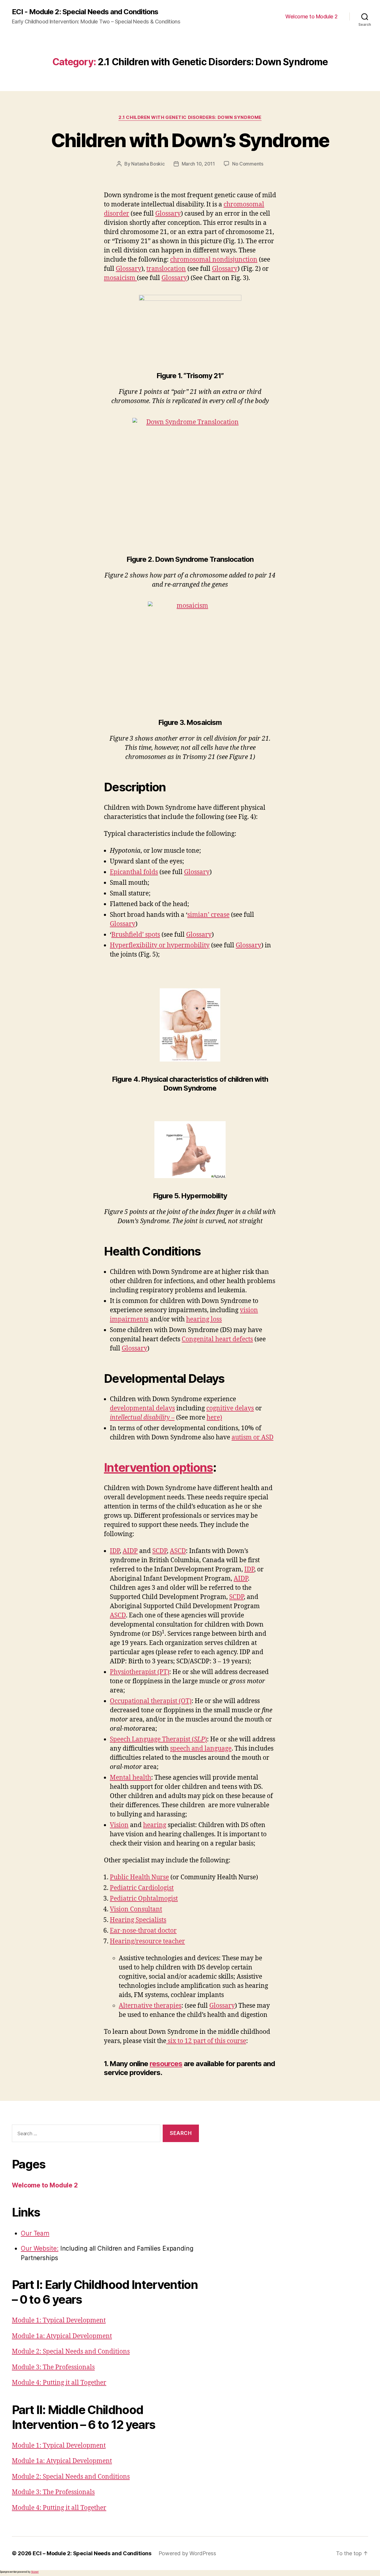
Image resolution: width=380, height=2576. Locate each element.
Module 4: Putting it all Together (59, 2383)
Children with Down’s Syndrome (190, 140)
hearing (155, 1825)
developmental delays (142, 1408)
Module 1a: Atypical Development (62, 2336)
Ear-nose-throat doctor (143, 1931)
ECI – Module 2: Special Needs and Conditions (92, 2553)
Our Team (35, 2233)
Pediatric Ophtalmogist (144, 1899)
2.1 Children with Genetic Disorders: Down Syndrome (190, 117)
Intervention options (158, 1467)
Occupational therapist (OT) (151, 1701)
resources (166, 2064)
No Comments (248, 164)
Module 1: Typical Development (59, 2320)
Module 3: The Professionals (53, 2367)
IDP (115, 1551)
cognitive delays (230, 1408)
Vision (119, 1825)
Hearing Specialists (138, 1920)
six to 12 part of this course (206, 2041)
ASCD (178, 1551)
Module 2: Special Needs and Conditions (71, 2352)
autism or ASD (252, 1437)
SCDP (160, 1551)
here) (214, 1418)
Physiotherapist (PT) (140, 1672)
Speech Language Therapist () (158, 1739)
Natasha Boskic (148, 164)
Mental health (130, 1778)
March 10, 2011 (198, 164)
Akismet (35, 2572)
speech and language (201, 1749)
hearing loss (204, 1319)
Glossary (168, 214)
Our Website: (40, 2248)
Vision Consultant (136, 1909)
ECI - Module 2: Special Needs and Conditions (85, 12)
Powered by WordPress (187, 2553)
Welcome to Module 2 (311, 16)
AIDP (130, 1551)
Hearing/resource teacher (147, 1941)
